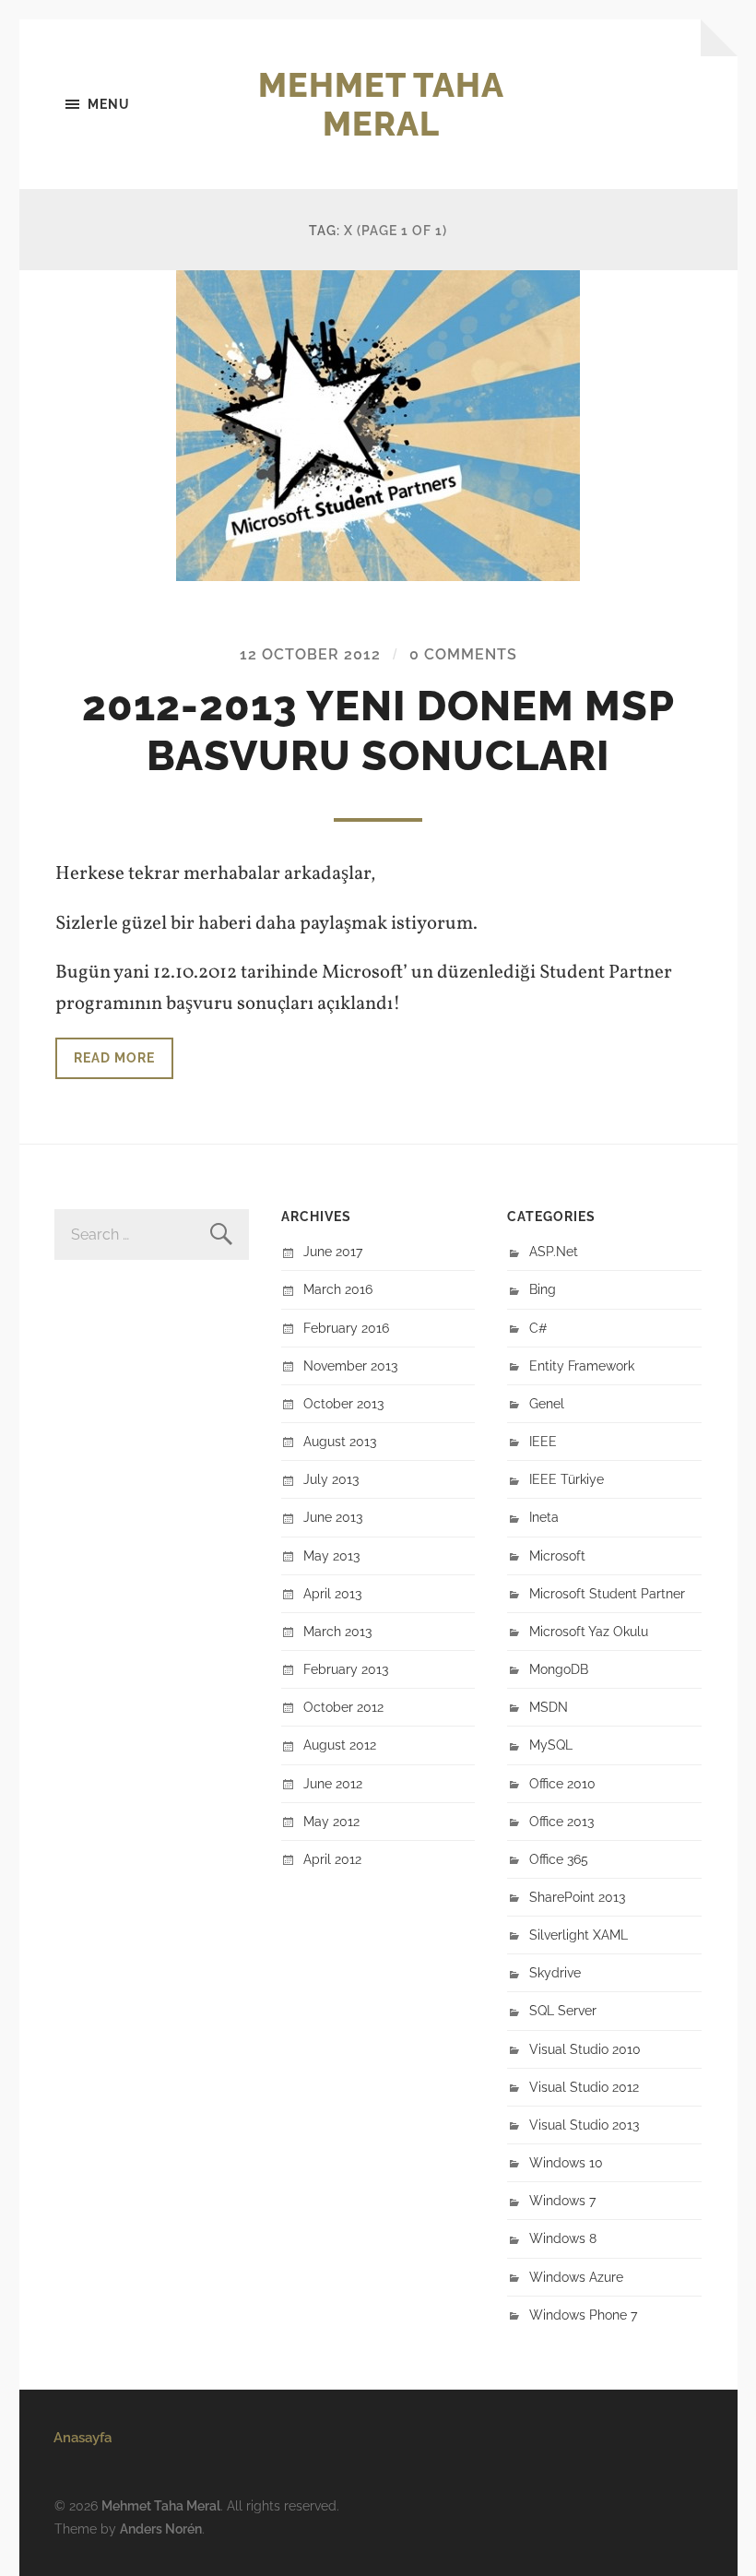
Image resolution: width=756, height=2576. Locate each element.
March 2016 (338, 1289)
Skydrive (555, 1972)
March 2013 (337, 1631)
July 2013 (331, 1479)
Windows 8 (563, 2238)
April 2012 (332, 1859)
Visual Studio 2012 (584, 2087)
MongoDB (559, 1669)
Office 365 (559, 1859)
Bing (543, 1289)
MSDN (549, 1707)
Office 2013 (561, 1821)
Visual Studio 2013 (584, 2125)
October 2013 (343, 1403)
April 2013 (332, 1593)
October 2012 (343, 1707)
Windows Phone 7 (583, 2315)
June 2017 (333, 1251)
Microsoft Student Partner (607, 1593)
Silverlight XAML (579, 1935)
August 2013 (340, 1441)
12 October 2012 (310, 654)
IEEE (543, 1441)
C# (538, 1328)
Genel (547, 1403)
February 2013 (346, 1669)
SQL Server (563, 2010)
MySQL (551, 1745)
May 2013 (331, 1555)
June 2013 (333, 1517)
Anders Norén (161, 2529)
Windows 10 (566, 2162)
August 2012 (340, 1745)
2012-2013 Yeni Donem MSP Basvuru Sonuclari (378, 731)
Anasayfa (83, 2438)
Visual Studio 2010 (585, 2049)
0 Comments (463, 654)
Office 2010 (562, 1783)
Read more (114, 1057)
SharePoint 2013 (577, 1897)
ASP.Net (554, 1251)
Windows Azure (576, 2277)
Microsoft (557, 1555)
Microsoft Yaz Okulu (589, 1631)
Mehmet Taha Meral (381, 104)
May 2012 (331, 1821)
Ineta (544, 1517)
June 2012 (333, 1783)
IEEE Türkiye (567, 1479)
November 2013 (350, 1365)
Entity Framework (582, 1365)
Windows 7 (562, 2200)
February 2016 (346, 1328)
